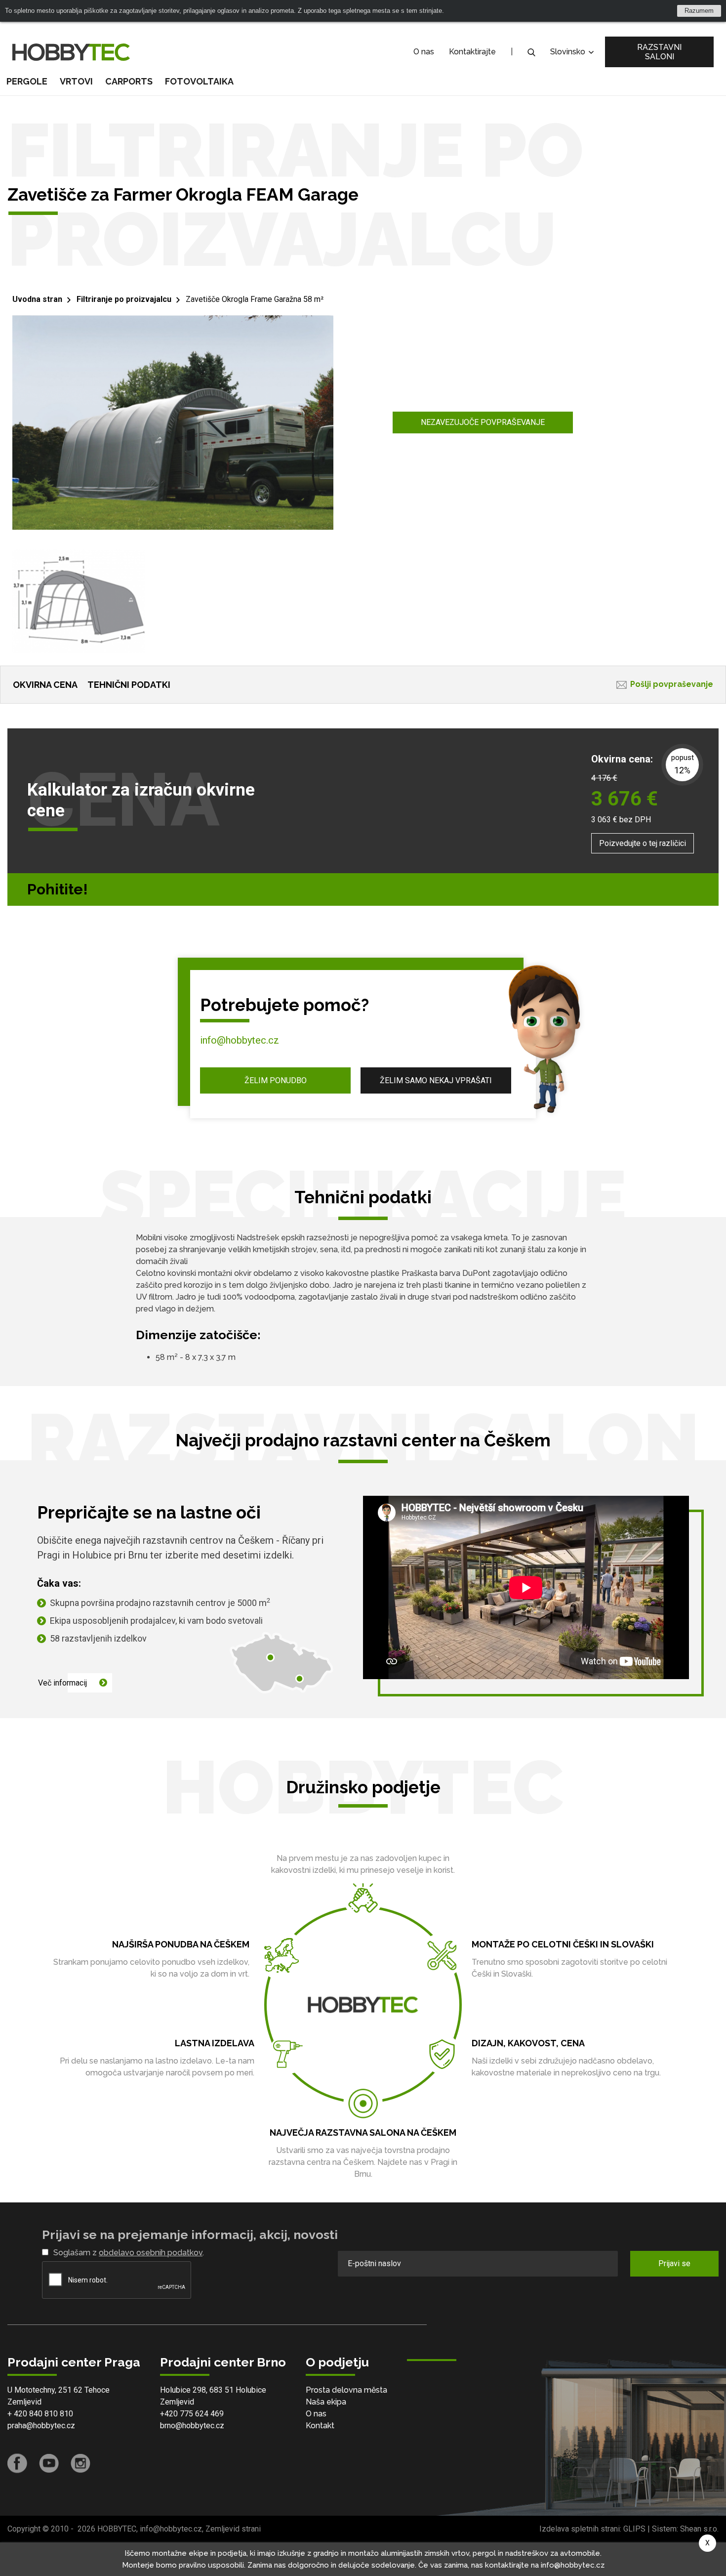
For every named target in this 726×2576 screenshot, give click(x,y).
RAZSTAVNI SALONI (659, 52)
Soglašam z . (129, 2253)
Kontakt (320, 2426)
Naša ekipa (326, 2402)
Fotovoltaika (199, 81)
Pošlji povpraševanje (672, 684)
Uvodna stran (37, 299)
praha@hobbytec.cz (41, 2426)
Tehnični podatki (129, 685)
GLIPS (634, 2529)
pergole (27, 81)
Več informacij (62, 1683)
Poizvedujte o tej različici (643, 843)
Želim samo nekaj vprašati (436, 1080)
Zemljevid (24, 2402)
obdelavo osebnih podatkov (151, 2253)
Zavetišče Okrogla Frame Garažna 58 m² (255, 299)
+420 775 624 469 (192, 2414)
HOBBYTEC (117, 2529)
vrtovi (76, 81)
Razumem (699, 11)
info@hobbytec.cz (240, 1040)
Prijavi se (674, 2263)
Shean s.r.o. (699, 2529)
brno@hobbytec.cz (192, 2426)
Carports (129, 81)
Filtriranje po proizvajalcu (124, 299)
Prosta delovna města (346, 2390)
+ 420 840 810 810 (40, 2414)
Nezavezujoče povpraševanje (483, 422)
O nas (424, 52)
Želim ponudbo (276, 1080)
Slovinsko (569, 52)
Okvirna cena (45, 685)
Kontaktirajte (472, 52)
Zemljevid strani (233, 2529)
